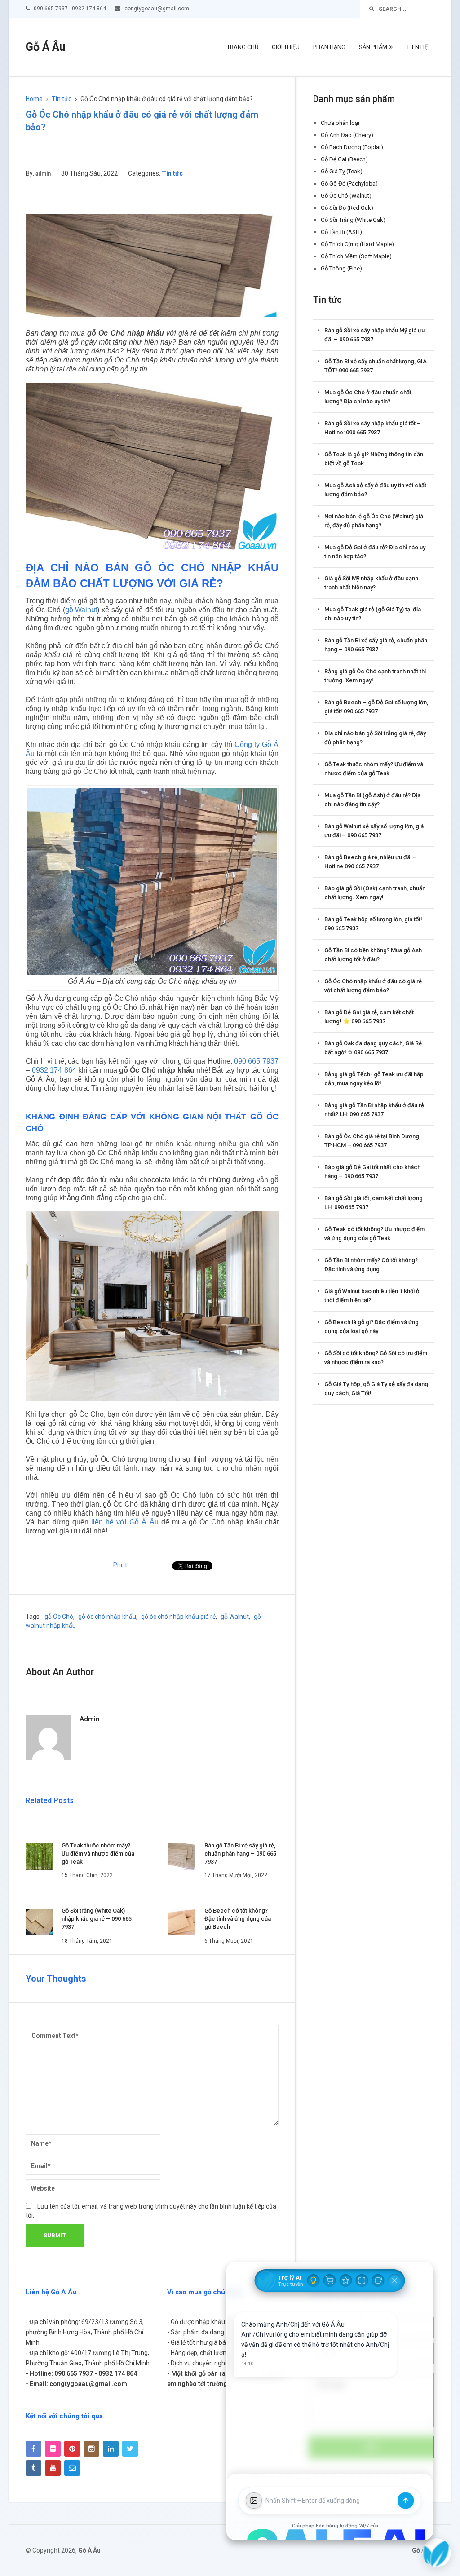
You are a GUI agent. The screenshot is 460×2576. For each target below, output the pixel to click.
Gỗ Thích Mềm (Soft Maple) (356, 256)
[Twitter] (130, 2449)
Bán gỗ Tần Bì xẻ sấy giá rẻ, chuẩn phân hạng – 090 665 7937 (240, 1854)
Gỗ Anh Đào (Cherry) (347, 135)
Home (34, 99)
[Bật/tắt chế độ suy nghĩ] (314, 2280)
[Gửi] (406, 2501)
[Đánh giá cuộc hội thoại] (346, 2280)
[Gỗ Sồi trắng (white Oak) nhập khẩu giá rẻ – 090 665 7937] (39, 1922)
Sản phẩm (373, 47)
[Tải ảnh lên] (254, 2501)
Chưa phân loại (340, 123)
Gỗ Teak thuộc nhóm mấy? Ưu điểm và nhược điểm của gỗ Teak (98, 1854)
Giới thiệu (286, 47)
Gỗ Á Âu (46, 47)
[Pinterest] (72, 2449)
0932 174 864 (54, 1070)
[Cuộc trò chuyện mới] (378, 2280)
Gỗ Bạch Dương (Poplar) (352, 147)
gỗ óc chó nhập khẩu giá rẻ (178, 1617)
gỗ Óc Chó (59, 1617)
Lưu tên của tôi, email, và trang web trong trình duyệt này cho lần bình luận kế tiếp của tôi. (151, 2211)
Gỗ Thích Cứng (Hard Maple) (357, 244)
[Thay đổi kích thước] (362, 2280)
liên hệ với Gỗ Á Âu (125, 1522)
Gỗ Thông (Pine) (341, 268)
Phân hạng (329, 47)
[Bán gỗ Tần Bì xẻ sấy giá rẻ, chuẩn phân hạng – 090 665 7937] (182, 1857)
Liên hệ (418, 47)
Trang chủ (243, 47)
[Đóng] (395, 2280)
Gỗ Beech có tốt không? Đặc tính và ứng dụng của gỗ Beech (238, 1919)
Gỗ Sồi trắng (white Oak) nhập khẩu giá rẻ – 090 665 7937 (97, 1919)
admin (43, 174)
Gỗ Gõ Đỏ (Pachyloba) (349, 183)
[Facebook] (33, 2449)
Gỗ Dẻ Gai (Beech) (344, 159)
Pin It (120, 1565)
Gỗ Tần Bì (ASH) (341, 232)
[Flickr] (53, 2449)
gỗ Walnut (81, 610)
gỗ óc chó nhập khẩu (107, 1617)
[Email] (72, 2468)
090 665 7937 (256, 1061)
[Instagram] (91, 2449)
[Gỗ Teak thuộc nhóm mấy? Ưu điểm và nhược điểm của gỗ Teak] (39, 1857)
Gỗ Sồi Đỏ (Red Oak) (347, 208)
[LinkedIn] (111, 2449)
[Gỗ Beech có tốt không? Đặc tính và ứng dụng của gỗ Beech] (182, 1922)
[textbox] (330, 2501)
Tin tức (62, 99)
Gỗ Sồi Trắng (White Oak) (353, 220)
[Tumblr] (33, 2468)
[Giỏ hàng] (330, 2280)
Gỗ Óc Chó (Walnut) (346, 196)
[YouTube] (53, 2468)
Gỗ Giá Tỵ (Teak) (342, 171)
